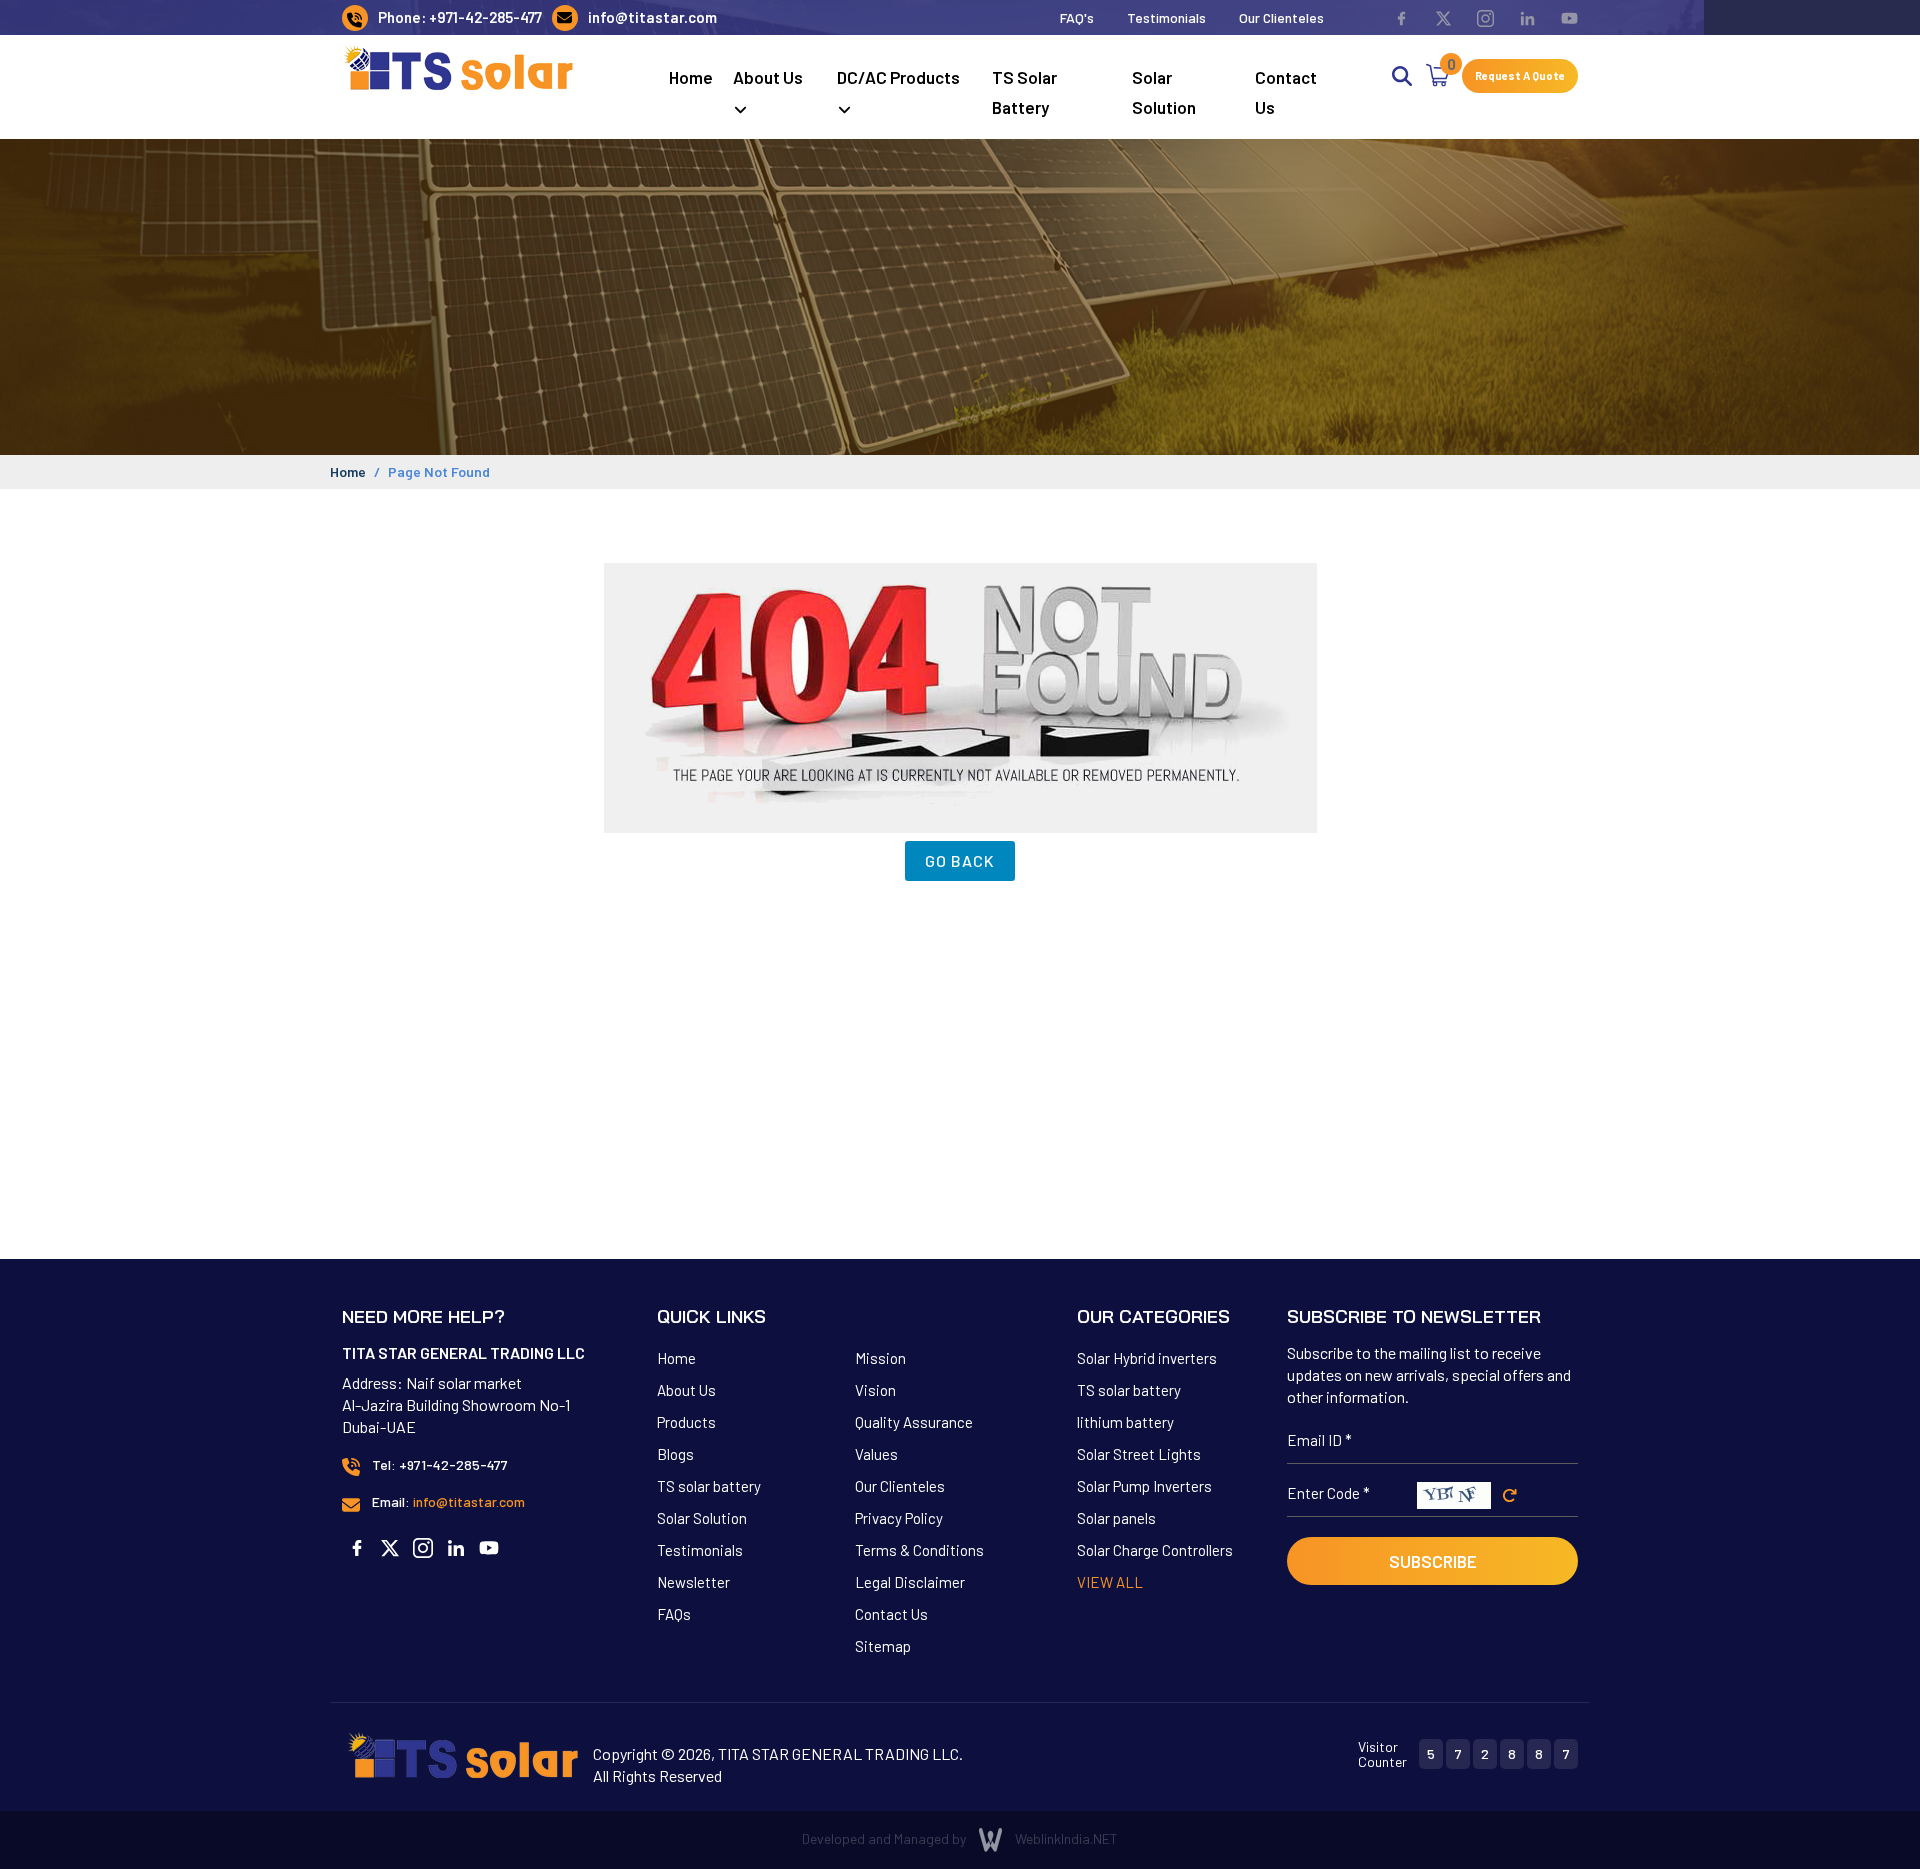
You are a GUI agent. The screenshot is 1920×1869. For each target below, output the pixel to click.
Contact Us (1286, 92)
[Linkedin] (1516, 18)
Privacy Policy (899, 1518)
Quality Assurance (914, 1422)
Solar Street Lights (1139, 1454)
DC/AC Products (898, 77)
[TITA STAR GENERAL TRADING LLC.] (463, 1752)
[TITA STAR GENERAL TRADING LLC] (459, 66)
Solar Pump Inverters (1144, 1486)
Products (686, 1422)
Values (876, 1454)
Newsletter (693, 1582)
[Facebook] (1390, 18)
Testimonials (1166, 17)
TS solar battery (1024, 92)
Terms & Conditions (919, 1550)
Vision (875, 1390)
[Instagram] (1474, 18)
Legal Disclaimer (910, 1582)
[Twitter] (1432, 18)
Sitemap (883, 1646)
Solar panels (1116, 1518)
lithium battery (1125, 1422)
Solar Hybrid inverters (1147, 1358)
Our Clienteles (1281, 17)
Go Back (960, 860)
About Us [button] (768, 77)
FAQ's (1077, 17)
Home (691, 77)
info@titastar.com (652, 17)
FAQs (674, 1614)
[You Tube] (1558, 18)
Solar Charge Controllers (1155, 1550)
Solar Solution (1164, 92)
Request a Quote (1520, 75)
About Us (686, 1390)
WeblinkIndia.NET (1066, 1838)
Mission (880, 1358)
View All (1110, 1582)
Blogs (675, 1454)
